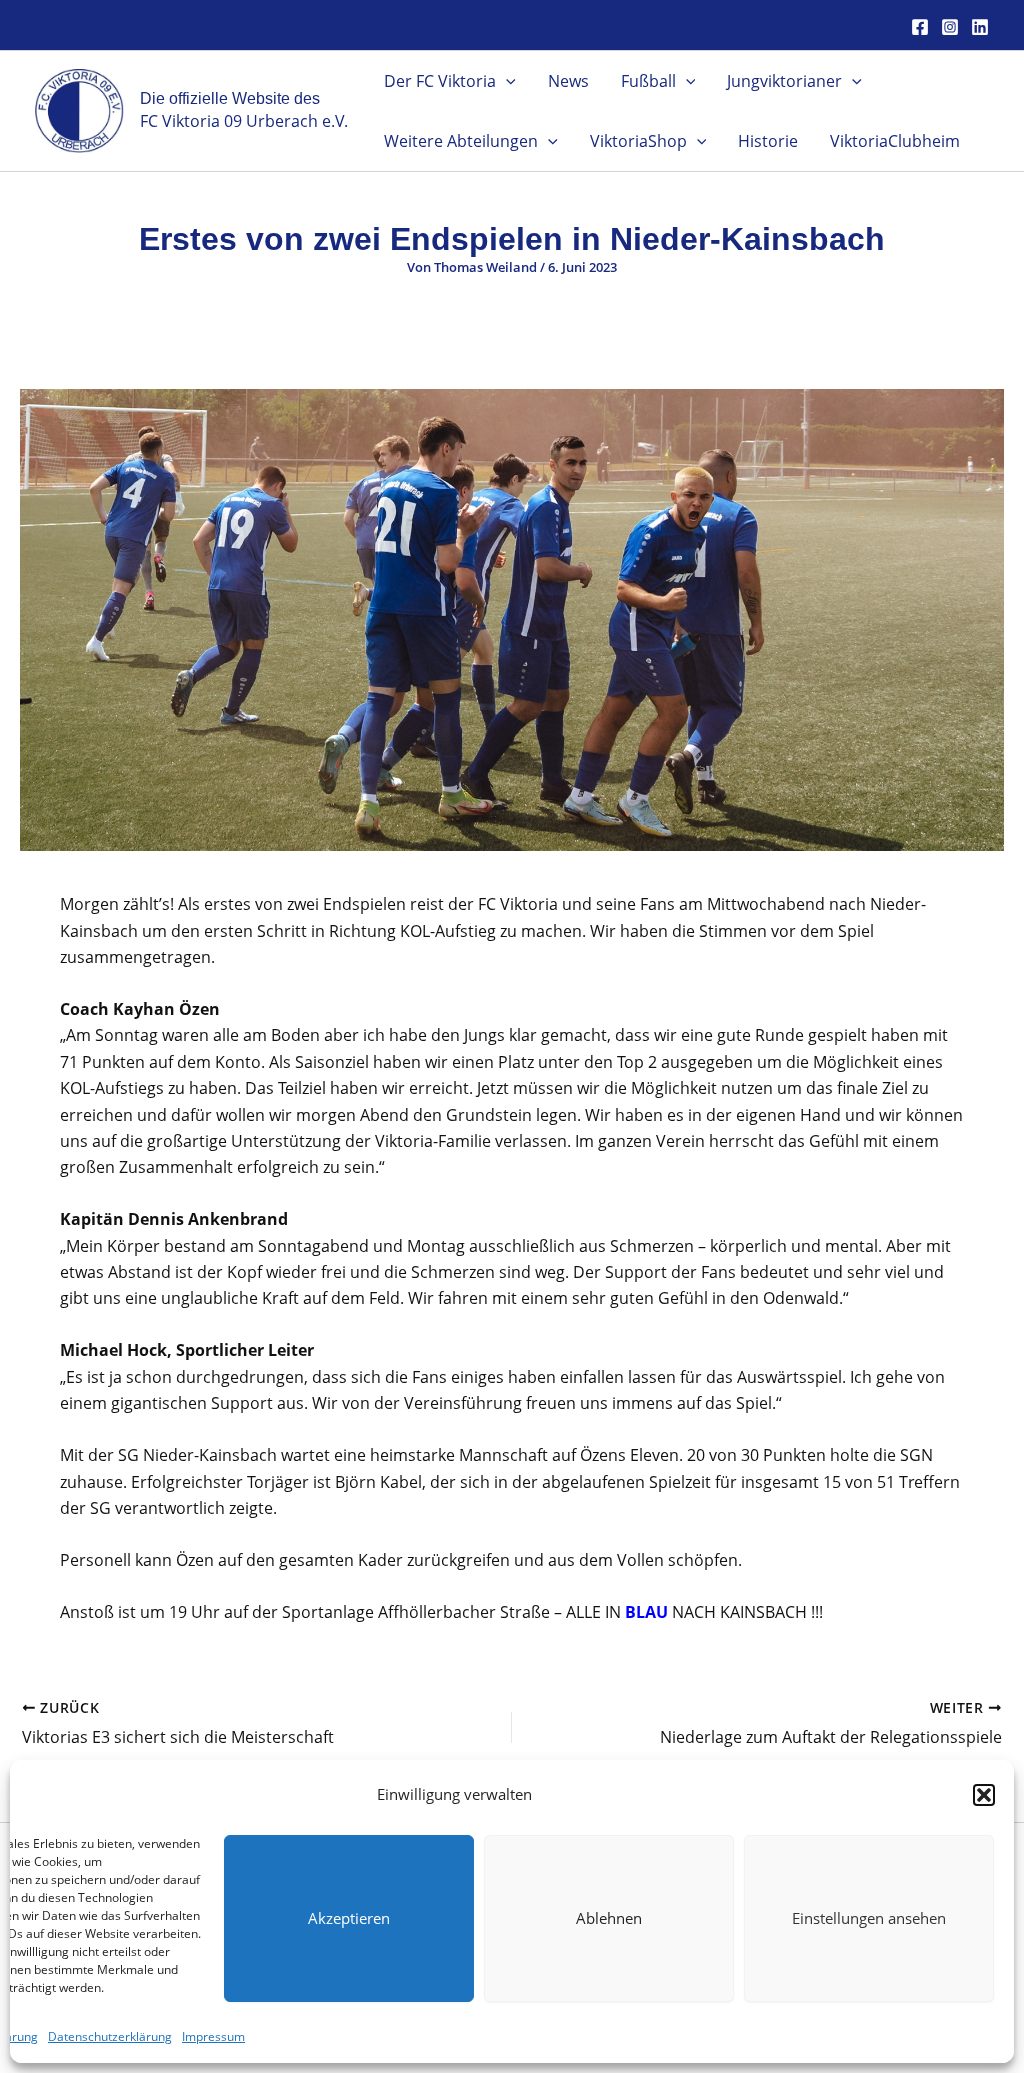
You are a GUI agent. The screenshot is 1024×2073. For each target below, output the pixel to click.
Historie (768, 141)
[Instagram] (950, 27)
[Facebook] (920, 27)
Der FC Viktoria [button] (440, 81)
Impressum (213, 2036)
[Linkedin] (980, 27)
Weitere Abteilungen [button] (461, 141)
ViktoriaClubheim (895, 141)
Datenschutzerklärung (110, 2036)
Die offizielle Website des (230, 98)
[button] (984, 1795)
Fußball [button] (648, 81)
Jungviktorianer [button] (784, 81)
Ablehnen (609, 1918)
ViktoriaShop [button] (638, 141)
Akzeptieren (349, 1918)
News (568, 81)
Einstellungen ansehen (869, 1918)
